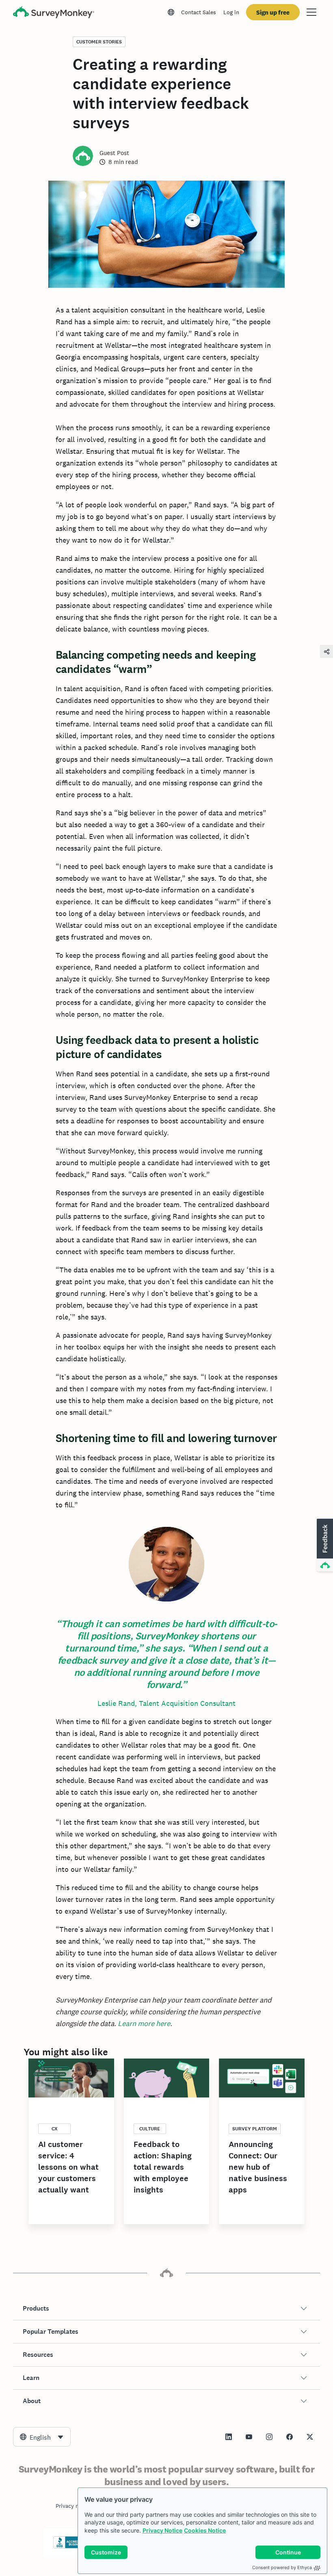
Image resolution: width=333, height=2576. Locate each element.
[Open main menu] (311, 12)
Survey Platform (255, 2129)
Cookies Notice (205, 2530)
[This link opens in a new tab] (229, 2437)
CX (55, 2129)
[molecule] (327, 651)
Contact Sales (199, 12)
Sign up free (273, 12)
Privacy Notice (162, 2530)
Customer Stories (99, 42)
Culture (150, 2129)
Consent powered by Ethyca (282, 2567)
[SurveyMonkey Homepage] (54, 13)
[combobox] (42, 2437)
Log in (231, 12)
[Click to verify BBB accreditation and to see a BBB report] (70, 2547)
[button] (166, 2309)
